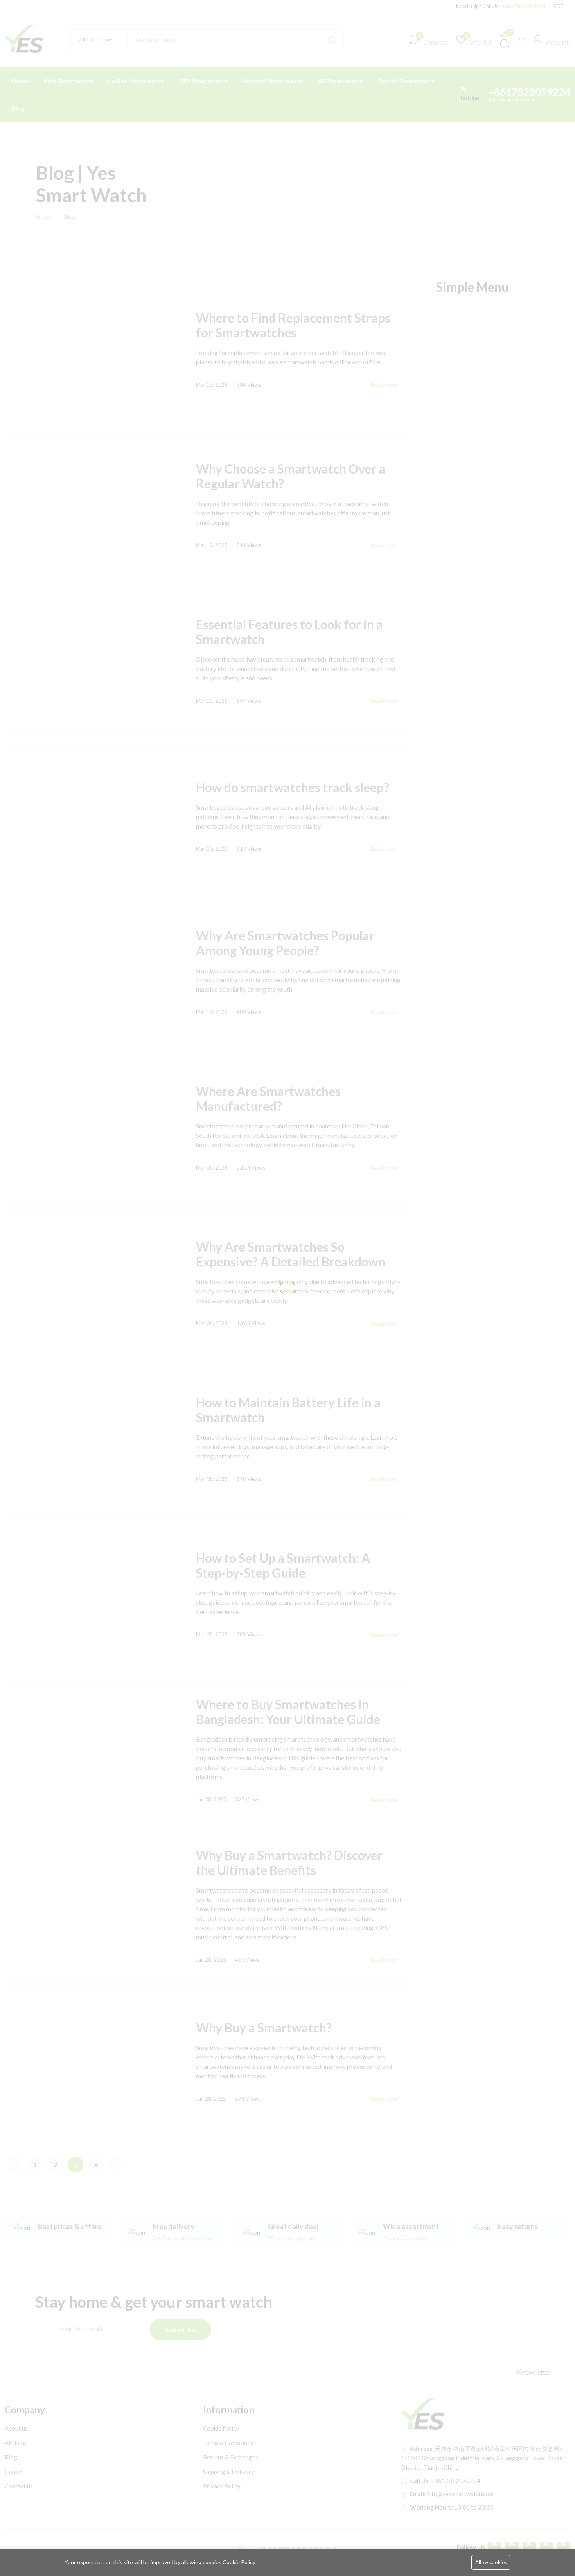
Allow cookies (491, 2562)
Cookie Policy (239, 2562)
